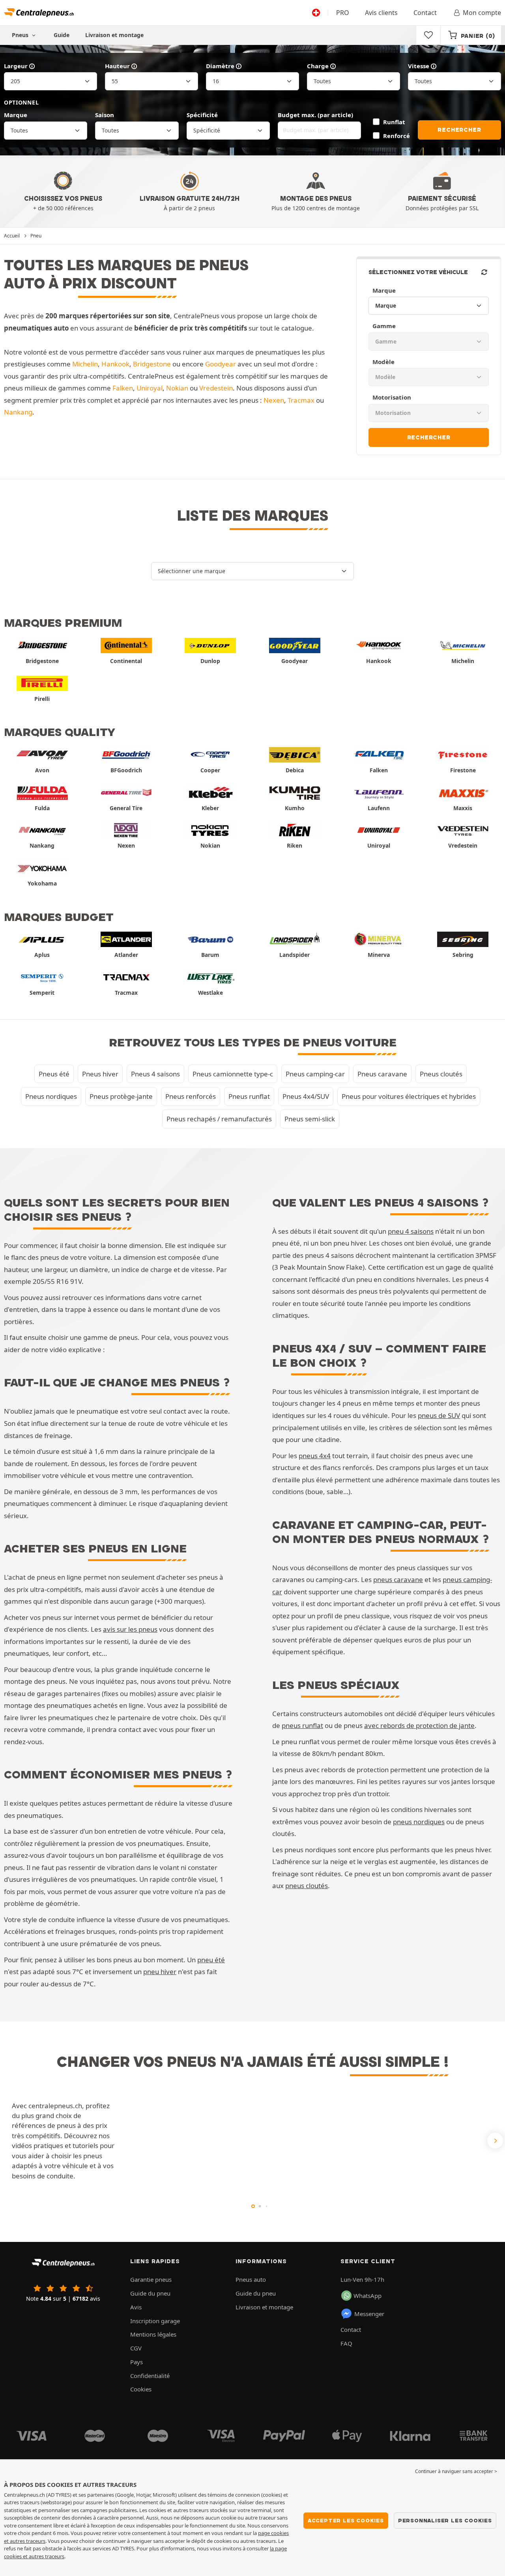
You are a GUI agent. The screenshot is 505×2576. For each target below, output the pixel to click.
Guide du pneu (150, 2293)
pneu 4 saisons (411, 1231)
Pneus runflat (249, 1096)
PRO (343, 13)
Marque (16, 115)
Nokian (177, 388)
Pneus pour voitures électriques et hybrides (409, 1096)
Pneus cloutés (441, 1074)
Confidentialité (150, 2376)
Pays (137, 2362)
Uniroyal (150, 388)
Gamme (384, 326)
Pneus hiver (100, 1074)
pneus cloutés (307, 1886)
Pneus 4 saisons (155, 1074)
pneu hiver (160, 1972)
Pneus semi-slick (310, 1119)
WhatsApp (368, 2296)
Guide (62, 35)
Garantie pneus (151, 2279)
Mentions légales (153, 2334)
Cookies (141, 2389)
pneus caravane (398, 1579)
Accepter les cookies (346, 2520)
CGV (136, 2348)
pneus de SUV (439, 1415)
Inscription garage (155, 2321)
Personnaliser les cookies (445, 2520)
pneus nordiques (419, 1822)
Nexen (274, 400)
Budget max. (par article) (315, 115)
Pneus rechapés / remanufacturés (219, 1119)
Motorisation (392, 397)
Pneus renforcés (191, 1096)
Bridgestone (152, 364)
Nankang (18, 412)
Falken (123, 388)
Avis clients (381, 13)
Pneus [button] (21, 35)
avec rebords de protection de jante (419, 1725)
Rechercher (459, 130)
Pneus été (54, 1074)
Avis (136, 2307)
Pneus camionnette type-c (233, 1074)
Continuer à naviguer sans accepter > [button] (456, 2471)
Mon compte (482, 13)
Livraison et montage (114, 35)
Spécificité (202, 115)
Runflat (394, 122)
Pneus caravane (382, 1074)
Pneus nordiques (51, 1096)
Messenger (369, 2314)
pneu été (211, 1960)
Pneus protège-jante (121, 1096)
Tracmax (301, 400)
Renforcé (397, 136)
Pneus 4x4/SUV (306, 1096)
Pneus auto (251, 2279)
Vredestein (216, 388)
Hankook (115, 364)
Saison (105, 115)
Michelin (85, 364)
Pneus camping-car (315, 1074)
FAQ (346, 2343)
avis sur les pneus (130, 1629)
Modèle (383, 362)
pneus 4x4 (315, 1456)
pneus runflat (302, 1725)
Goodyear (221, 364)
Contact (425, 13)
